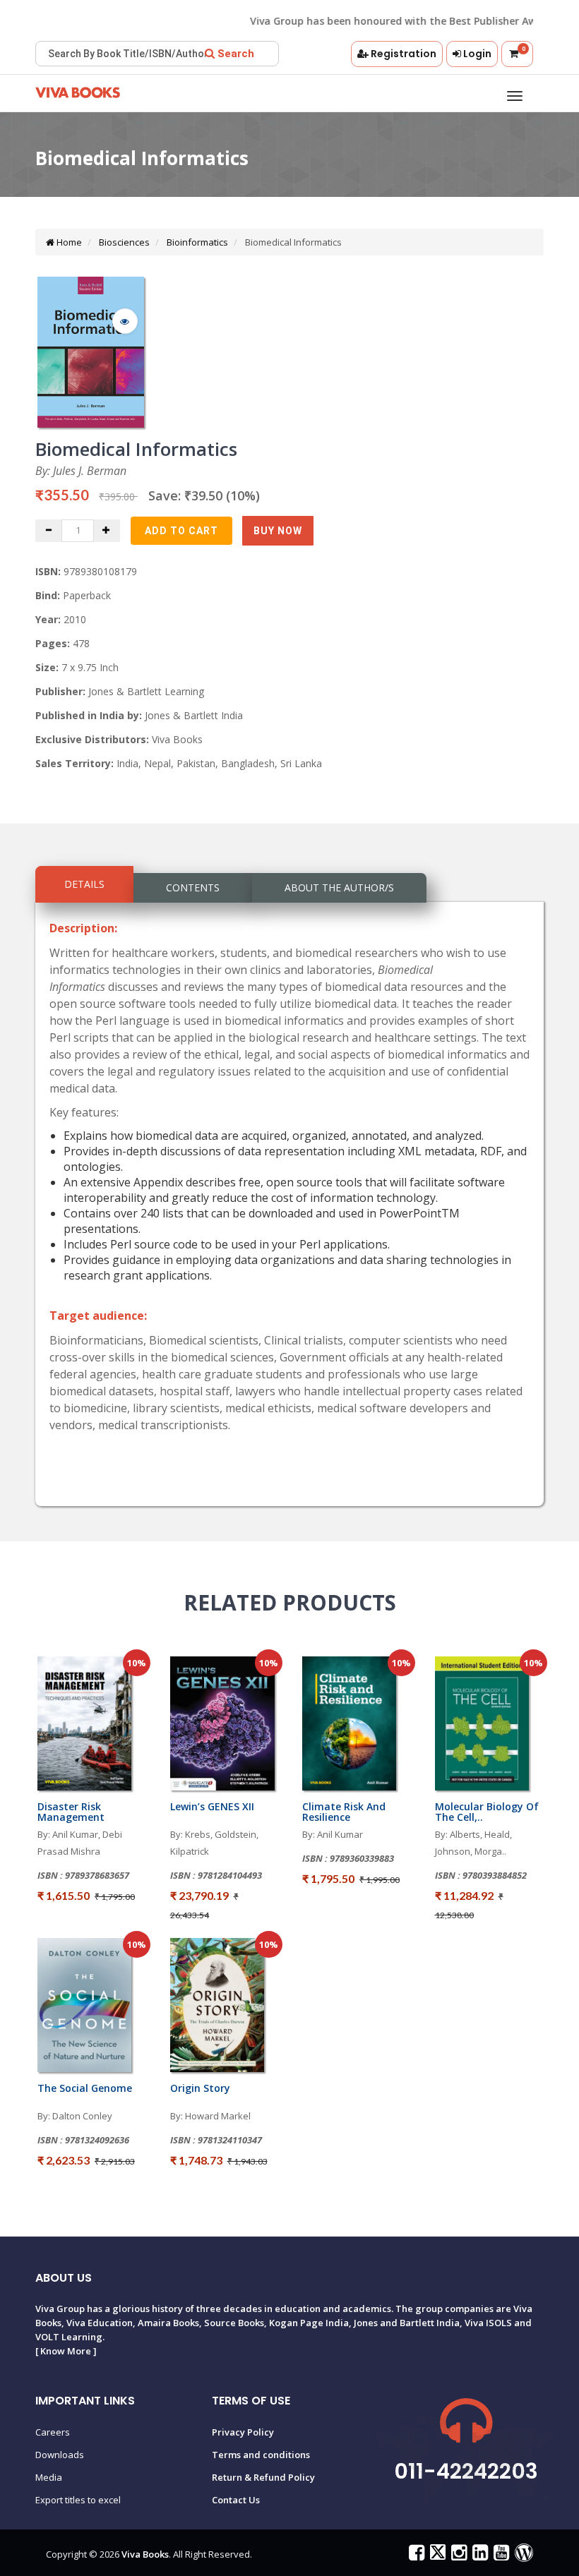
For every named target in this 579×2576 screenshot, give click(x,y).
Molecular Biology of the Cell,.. (487, 1812)
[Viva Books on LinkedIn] (478, 2556)
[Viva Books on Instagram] (457, 2556)
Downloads (60, 2455)
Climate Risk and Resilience (344, 1812)
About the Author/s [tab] (339, 887)
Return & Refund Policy (263, 2477)
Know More (66, 2351)
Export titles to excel (78, 2500)
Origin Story (200, 2088)
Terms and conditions (261, 2455)
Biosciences (123, 242)
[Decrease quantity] (49, 531)
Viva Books (145, 2554)
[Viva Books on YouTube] (500, 2556)
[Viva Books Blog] (522, 2556)
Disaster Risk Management (71, 1812)
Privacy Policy (243, 2432)
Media (49, 2477)
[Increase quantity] (107, 531)
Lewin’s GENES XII (212, 1806)
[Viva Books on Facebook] (415, 2556)
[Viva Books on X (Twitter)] (436, 2556)
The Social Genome (85, 2088)
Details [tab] (84, 884)
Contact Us (236, 2500)
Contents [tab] (193, 887)
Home (68, 242)
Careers (53, 2432)
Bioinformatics (196, 242)
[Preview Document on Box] (125, 321)
